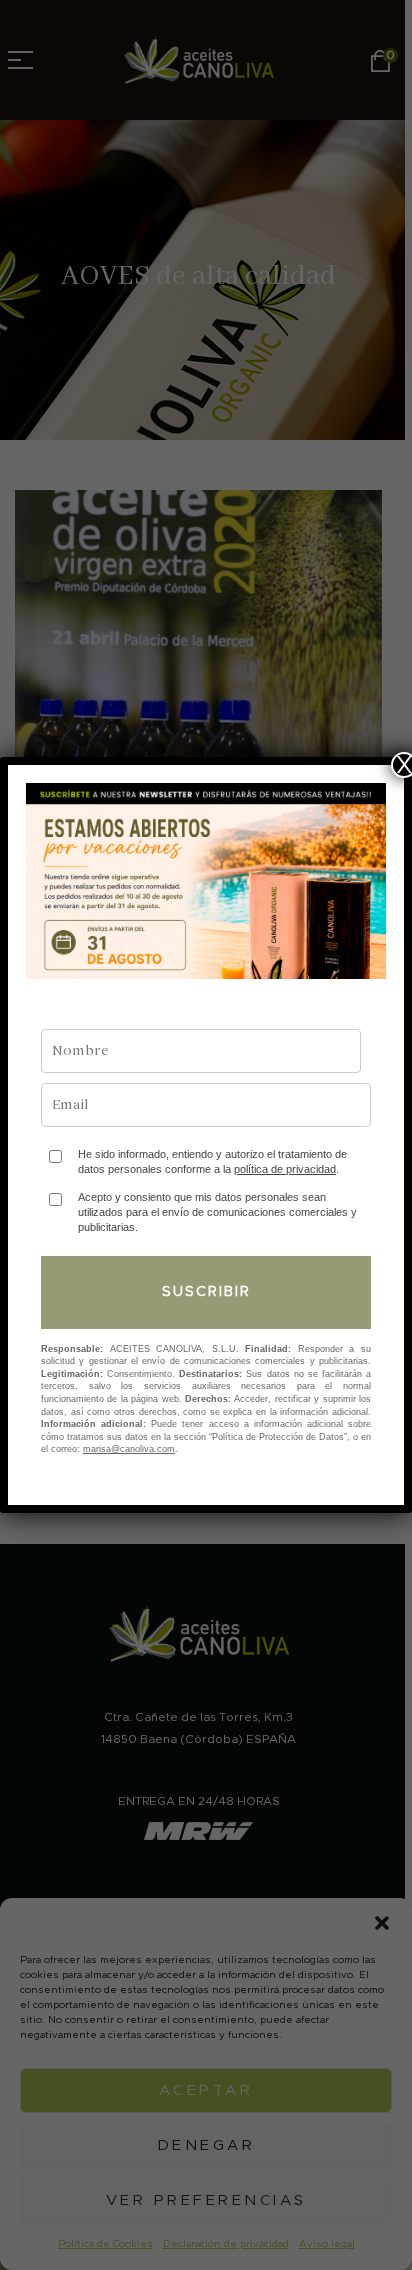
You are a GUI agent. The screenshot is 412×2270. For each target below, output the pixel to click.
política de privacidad (285, 1169)
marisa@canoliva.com (129, 1449)
